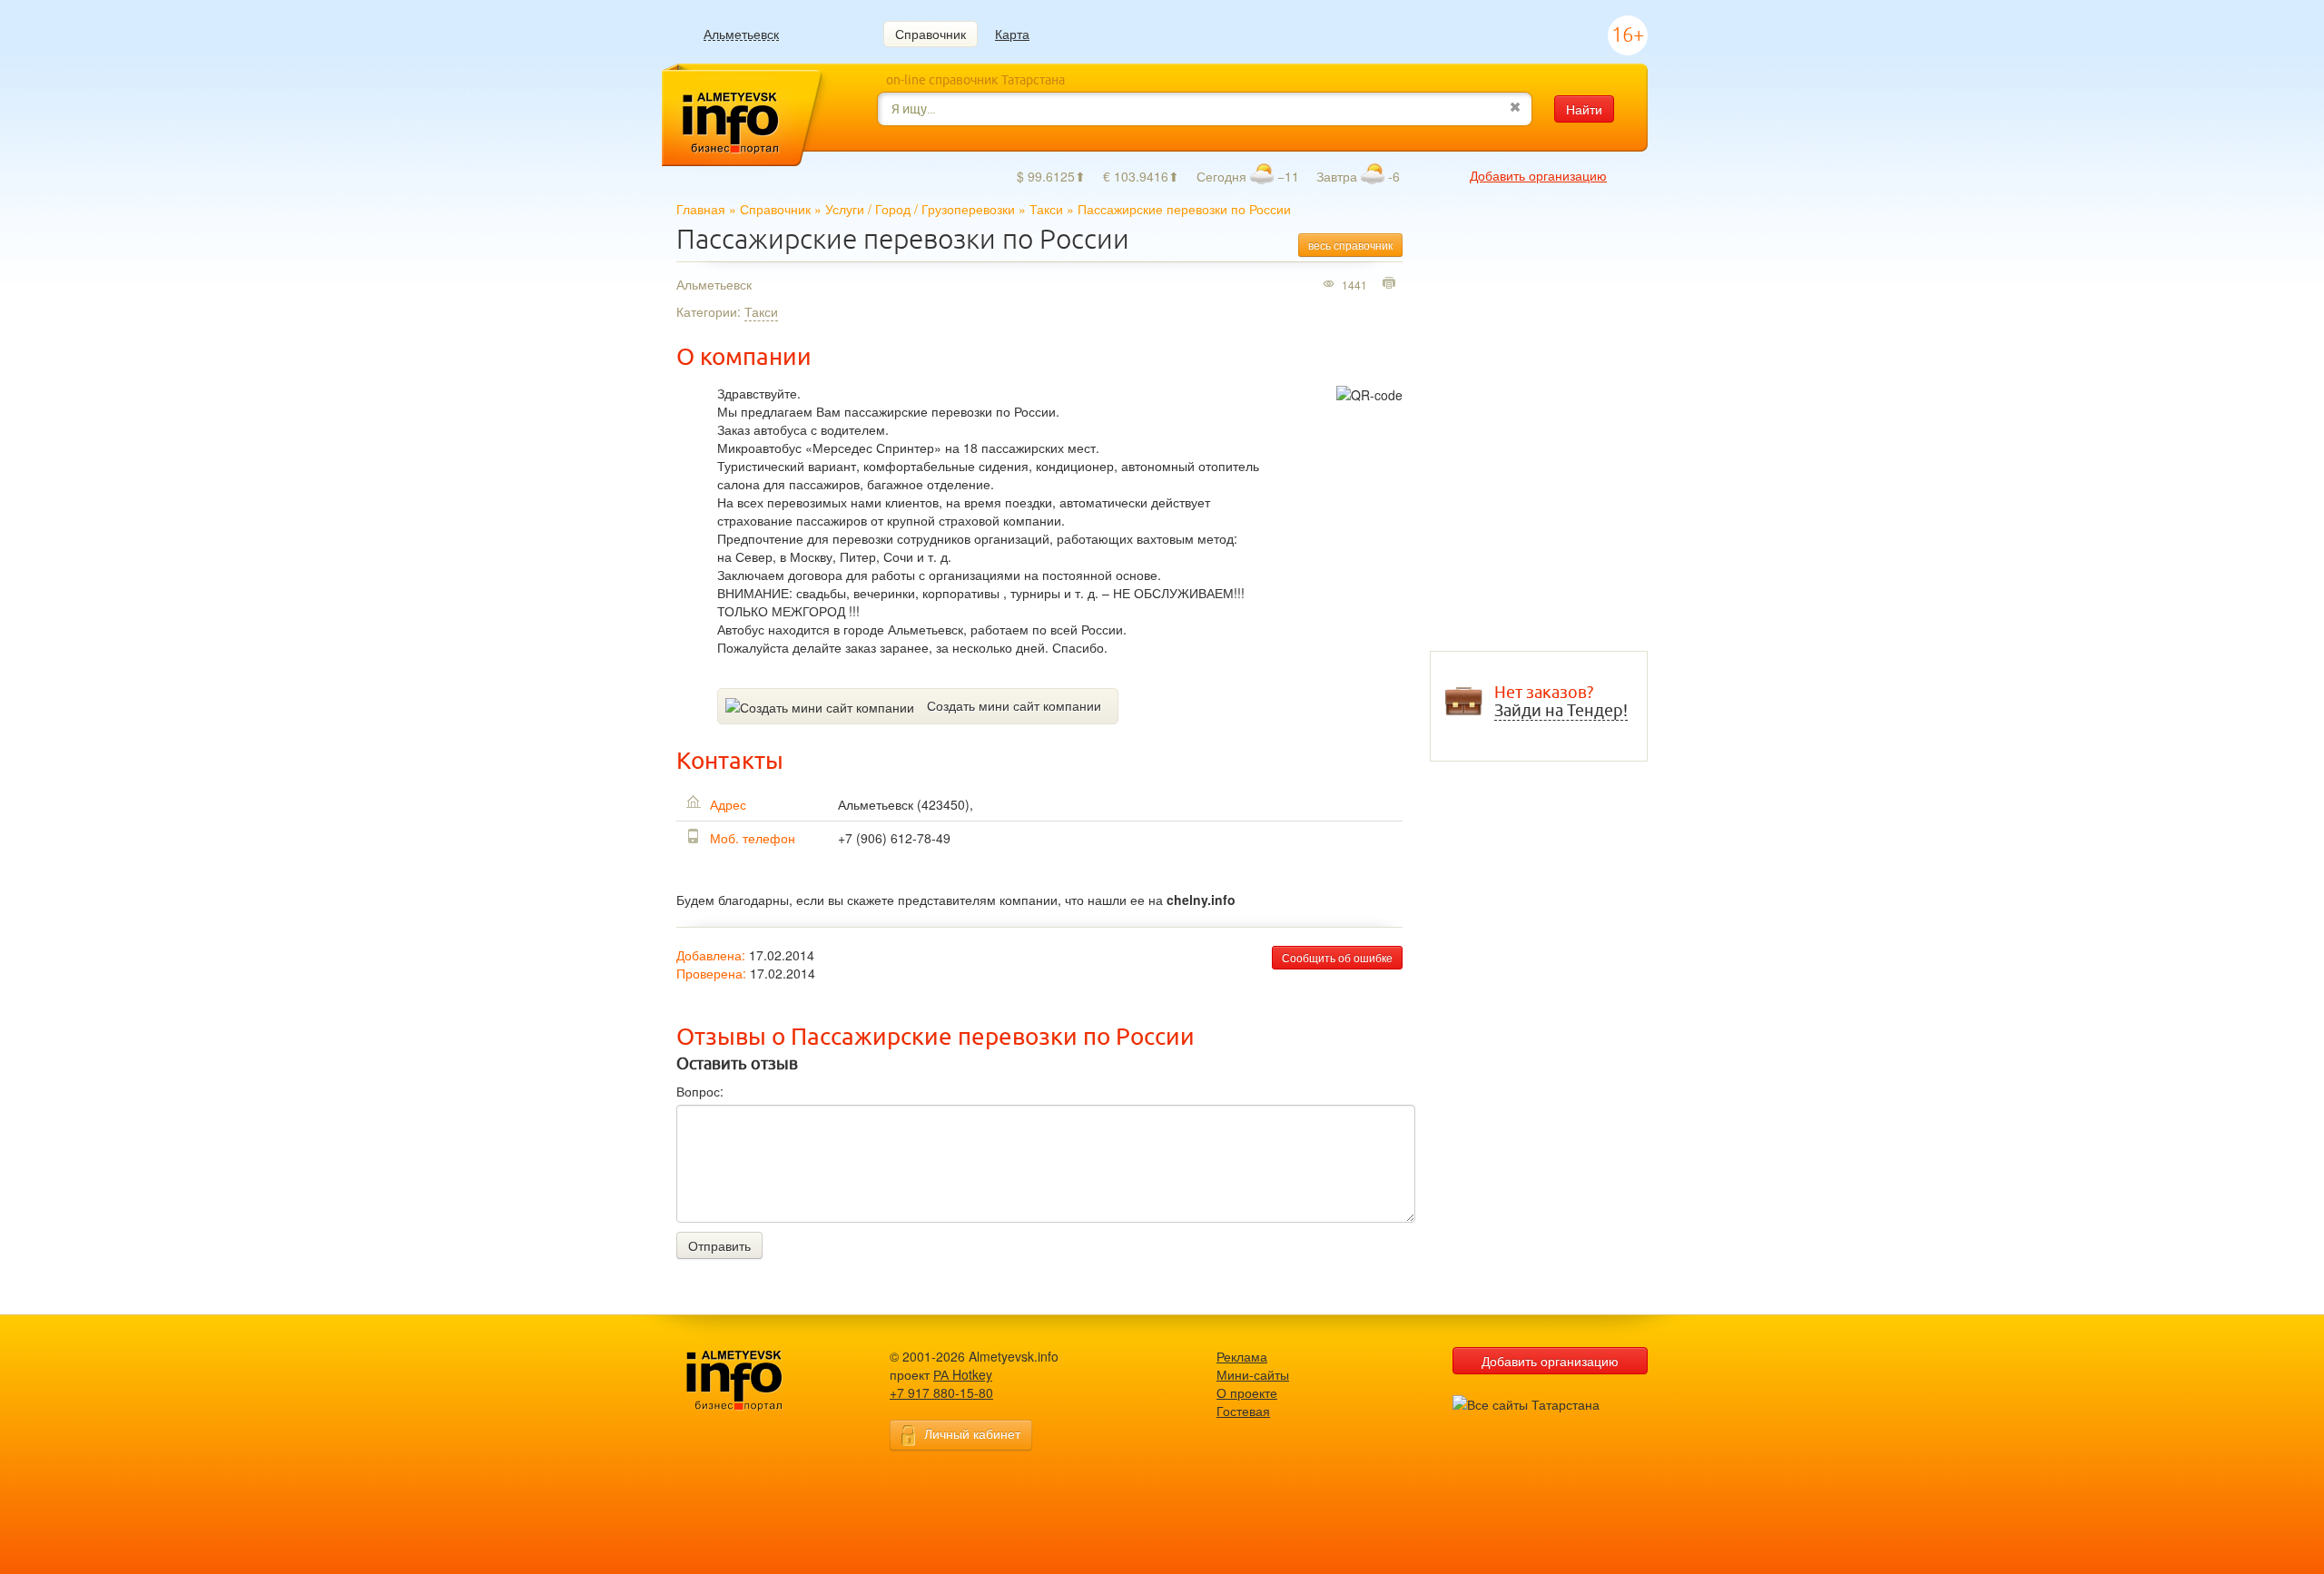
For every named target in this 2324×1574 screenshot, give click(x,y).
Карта (1012, 34)
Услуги (845, 209)
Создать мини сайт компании (1014, 705)
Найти (1584, 109)
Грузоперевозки (968, 209)
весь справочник (1350, 245)
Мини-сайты (1253, 1374)
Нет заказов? (1561, 702)
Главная (701, 209)
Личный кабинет (972, 1433)
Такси (1046, 209)
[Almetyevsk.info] (763, 1381)
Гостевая (1243, 1411)
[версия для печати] (1391, 284)
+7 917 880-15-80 (941, 1392)
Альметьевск (741, 34)
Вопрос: (700, 1091)
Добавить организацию (1538, 175)
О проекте (1247, 1392)
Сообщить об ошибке (1337, 957)
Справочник (931, 34)
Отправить (719, 1245)
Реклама (1242, 1356)
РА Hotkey (963, 1374)
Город (893, 209)
